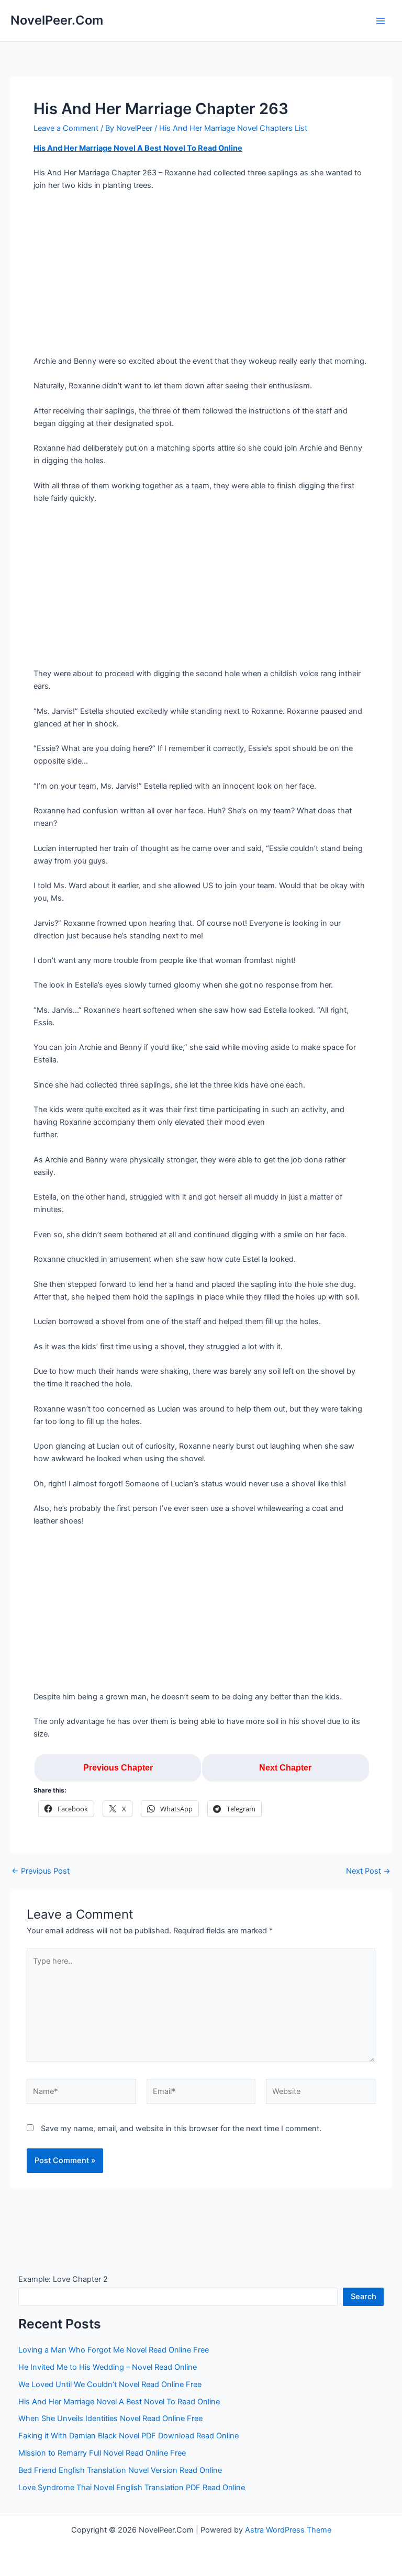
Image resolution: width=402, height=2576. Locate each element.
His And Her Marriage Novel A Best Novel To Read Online (138, 148)
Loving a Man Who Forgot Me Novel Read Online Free (114, 2350)
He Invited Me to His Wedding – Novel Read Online (108, 2367)
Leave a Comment (66, 128)
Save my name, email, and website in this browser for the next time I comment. (181, 2129)
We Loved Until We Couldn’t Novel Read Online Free (110, 2384)
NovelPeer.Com (57, 20)
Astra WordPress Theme (288, 2530)
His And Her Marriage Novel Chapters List (233, 128)
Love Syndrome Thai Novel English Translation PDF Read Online (132, 2488)
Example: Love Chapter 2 (63, 2279)
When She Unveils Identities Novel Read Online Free (110, 2418)
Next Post (368, 1871)
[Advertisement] (201, 277)
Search (364, 2297)
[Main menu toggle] (381, 21)
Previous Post (41, 1871)
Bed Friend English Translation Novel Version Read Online (120, 2470)
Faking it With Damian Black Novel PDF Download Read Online (129, 2436)
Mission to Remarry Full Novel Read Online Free (102, 2453)
